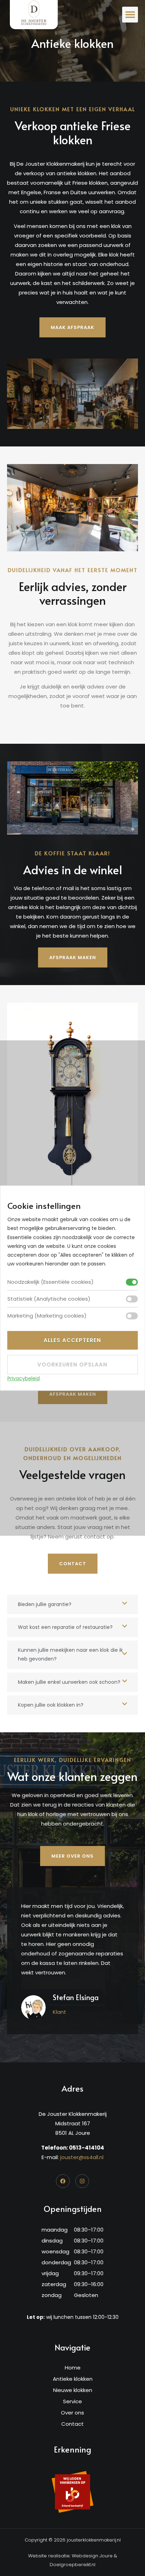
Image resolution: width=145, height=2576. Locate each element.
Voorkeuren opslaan (72, 1365)
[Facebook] (63, 2181)
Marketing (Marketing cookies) (47, 1316)
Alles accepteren (72, 1341)
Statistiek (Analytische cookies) (49, 1299)
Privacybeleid (24, 1379)
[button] (130, 15)
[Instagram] (82, 2181)
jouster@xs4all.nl (82, 2157)
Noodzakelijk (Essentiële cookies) (51, 1282)
